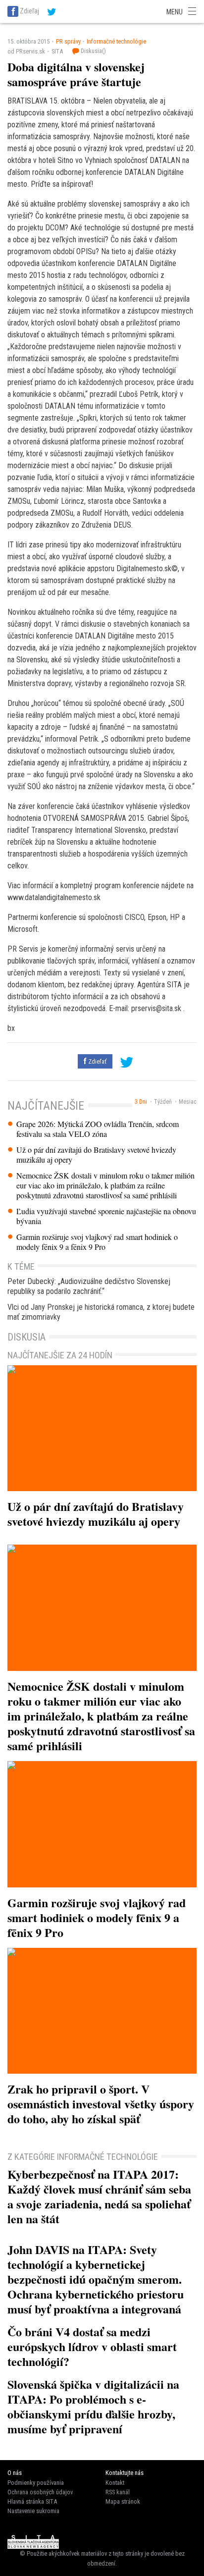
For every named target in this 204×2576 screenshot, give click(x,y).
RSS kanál (118, 2492)
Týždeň (163, 1102)
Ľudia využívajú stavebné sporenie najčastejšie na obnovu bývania (106, 1216)
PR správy (68, 41)
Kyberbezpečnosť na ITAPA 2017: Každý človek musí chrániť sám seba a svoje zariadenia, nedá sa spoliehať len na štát (99, 2196)
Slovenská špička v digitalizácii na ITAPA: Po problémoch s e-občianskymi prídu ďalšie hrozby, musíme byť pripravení (93, 2406)
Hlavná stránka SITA (32, 2501)
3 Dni (141, 1102)
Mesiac (188, 1102)
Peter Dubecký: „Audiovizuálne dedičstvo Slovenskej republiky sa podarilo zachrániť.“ (89, 1286)
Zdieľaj (29, 11)
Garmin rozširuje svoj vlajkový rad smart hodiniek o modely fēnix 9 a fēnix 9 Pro (97, 1242)
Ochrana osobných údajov (40, 2492)
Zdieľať (97, 1061)
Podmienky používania (36, 2483)
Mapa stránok (123, 2501)
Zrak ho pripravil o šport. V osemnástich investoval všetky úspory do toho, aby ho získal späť (101, 2104)
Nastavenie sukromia (33, 2511)
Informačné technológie (116, 41)
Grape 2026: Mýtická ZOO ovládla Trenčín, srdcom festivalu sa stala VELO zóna (98, 1129)
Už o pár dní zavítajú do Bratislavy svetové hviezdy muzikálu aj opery (96, 1155)
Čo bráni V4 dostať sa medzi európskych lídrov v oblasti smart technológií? (92, 2346)
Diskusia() (93, 51)
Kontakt (115, 2483)
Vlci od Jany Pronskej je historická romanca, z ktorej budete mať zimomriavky (101, 1312)
